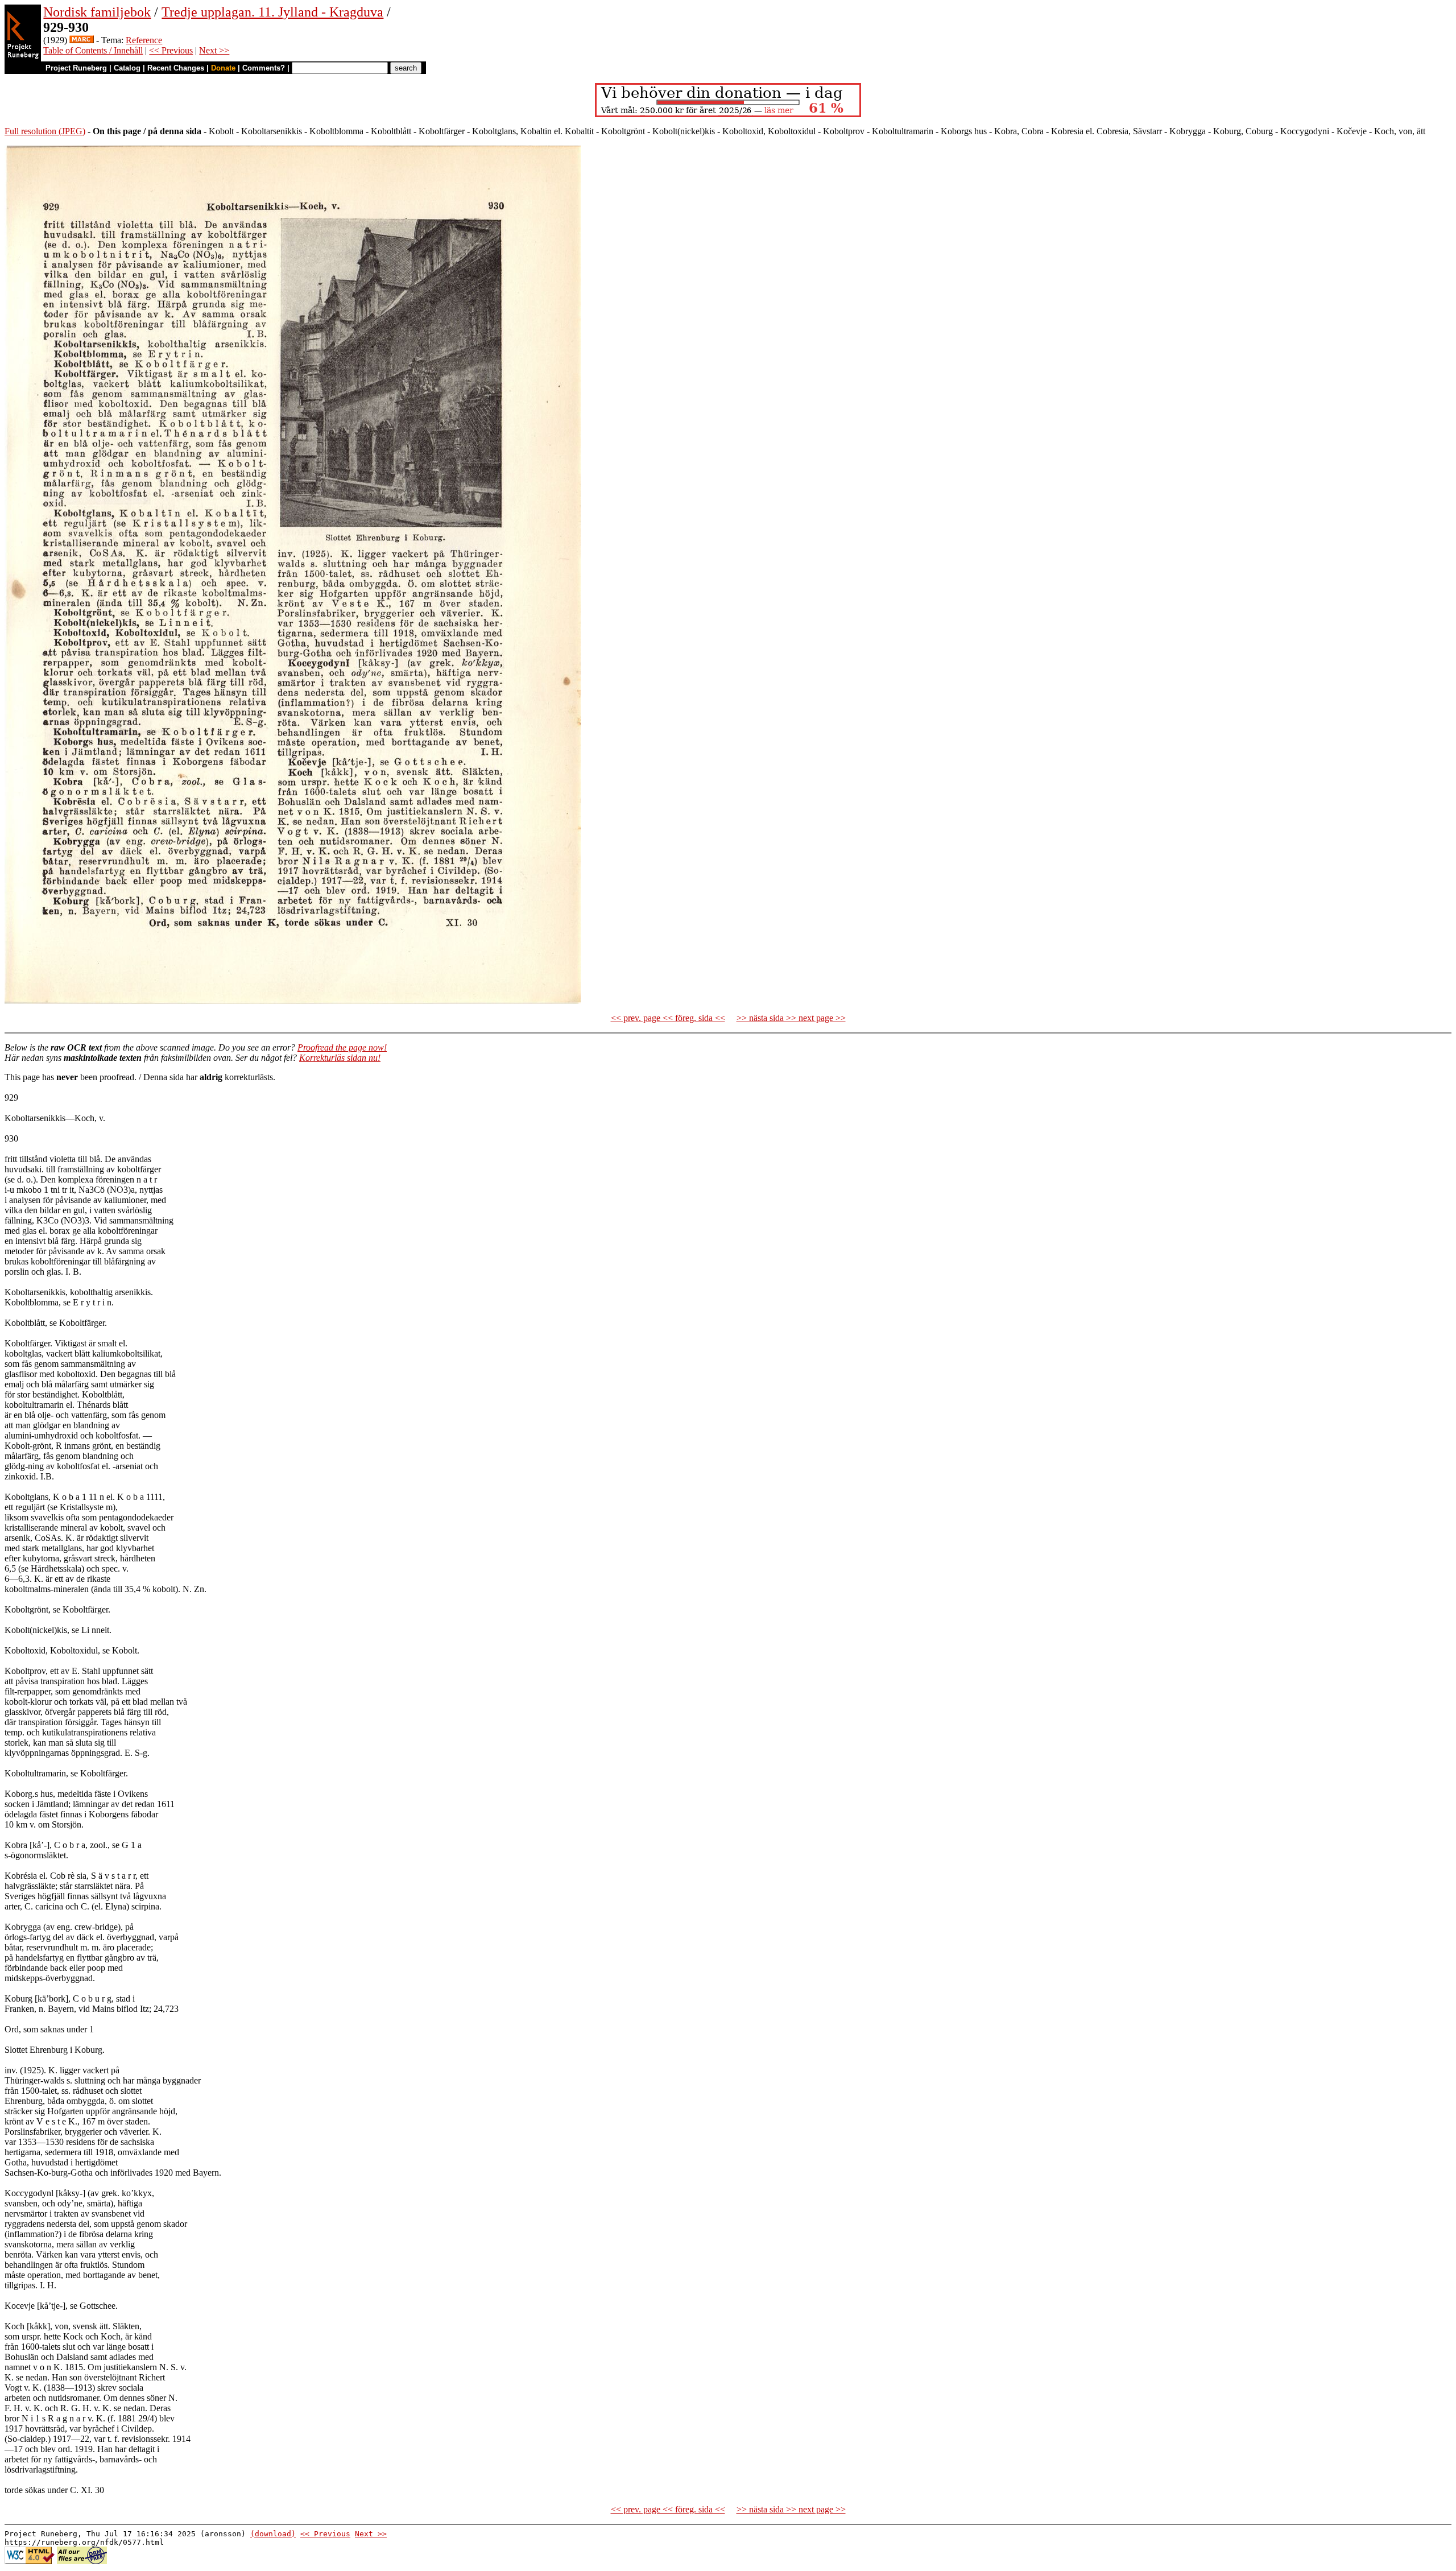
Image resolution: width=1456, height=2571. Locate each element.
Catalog (127, 68)
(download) (273, 2534)
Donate (223, 68)
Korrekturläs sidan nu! (340, 1058)
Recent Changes (176, 68)
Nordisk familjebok (97, 12)
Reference (144, 40)
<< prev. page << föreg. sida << (668, 1018)
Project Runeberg (76, 68)
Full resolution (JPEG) (45, 131)
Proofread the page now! (342, 1047)
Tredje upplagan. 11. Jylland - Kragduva (272, 12)
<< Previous (171, 50)
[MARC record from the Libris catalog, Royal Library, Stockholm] (82, 40)
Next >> (214, 50)
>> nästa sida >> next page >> (791, 1018)
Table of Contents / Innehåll (93, 50)
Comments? (264, 68)
